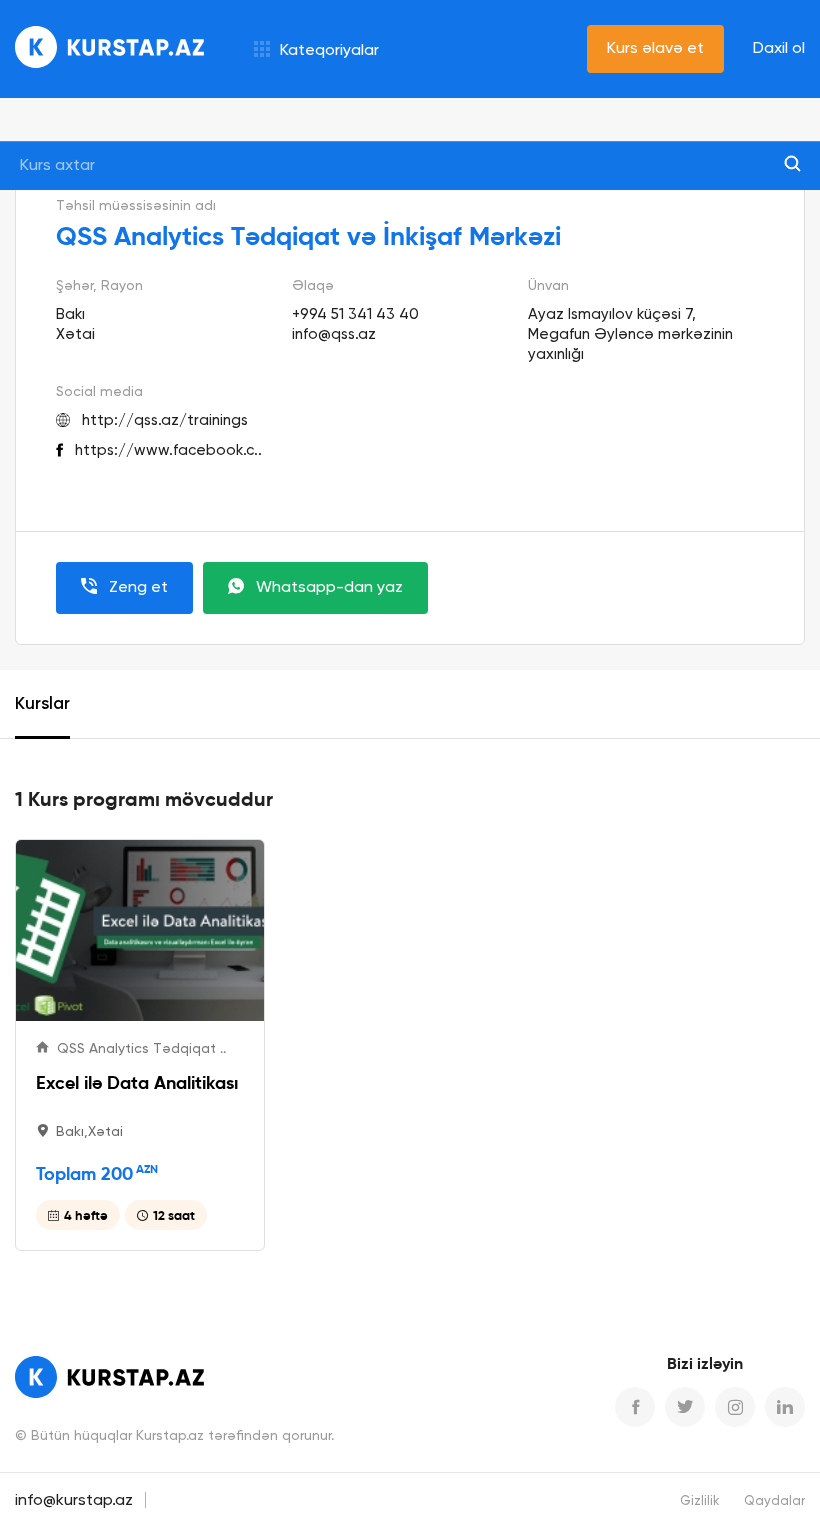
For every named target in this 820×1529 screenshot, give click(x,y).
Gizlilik (700, 1501)
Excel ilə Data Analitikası (137, 1082)
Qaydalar (774, 1501)
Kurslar (42, 704)
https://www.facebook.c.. (168, 450)
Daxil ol (779, 49)
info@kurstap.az (74, 1501)
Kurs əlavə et (655, 49)
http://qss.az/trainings (165, 420)
